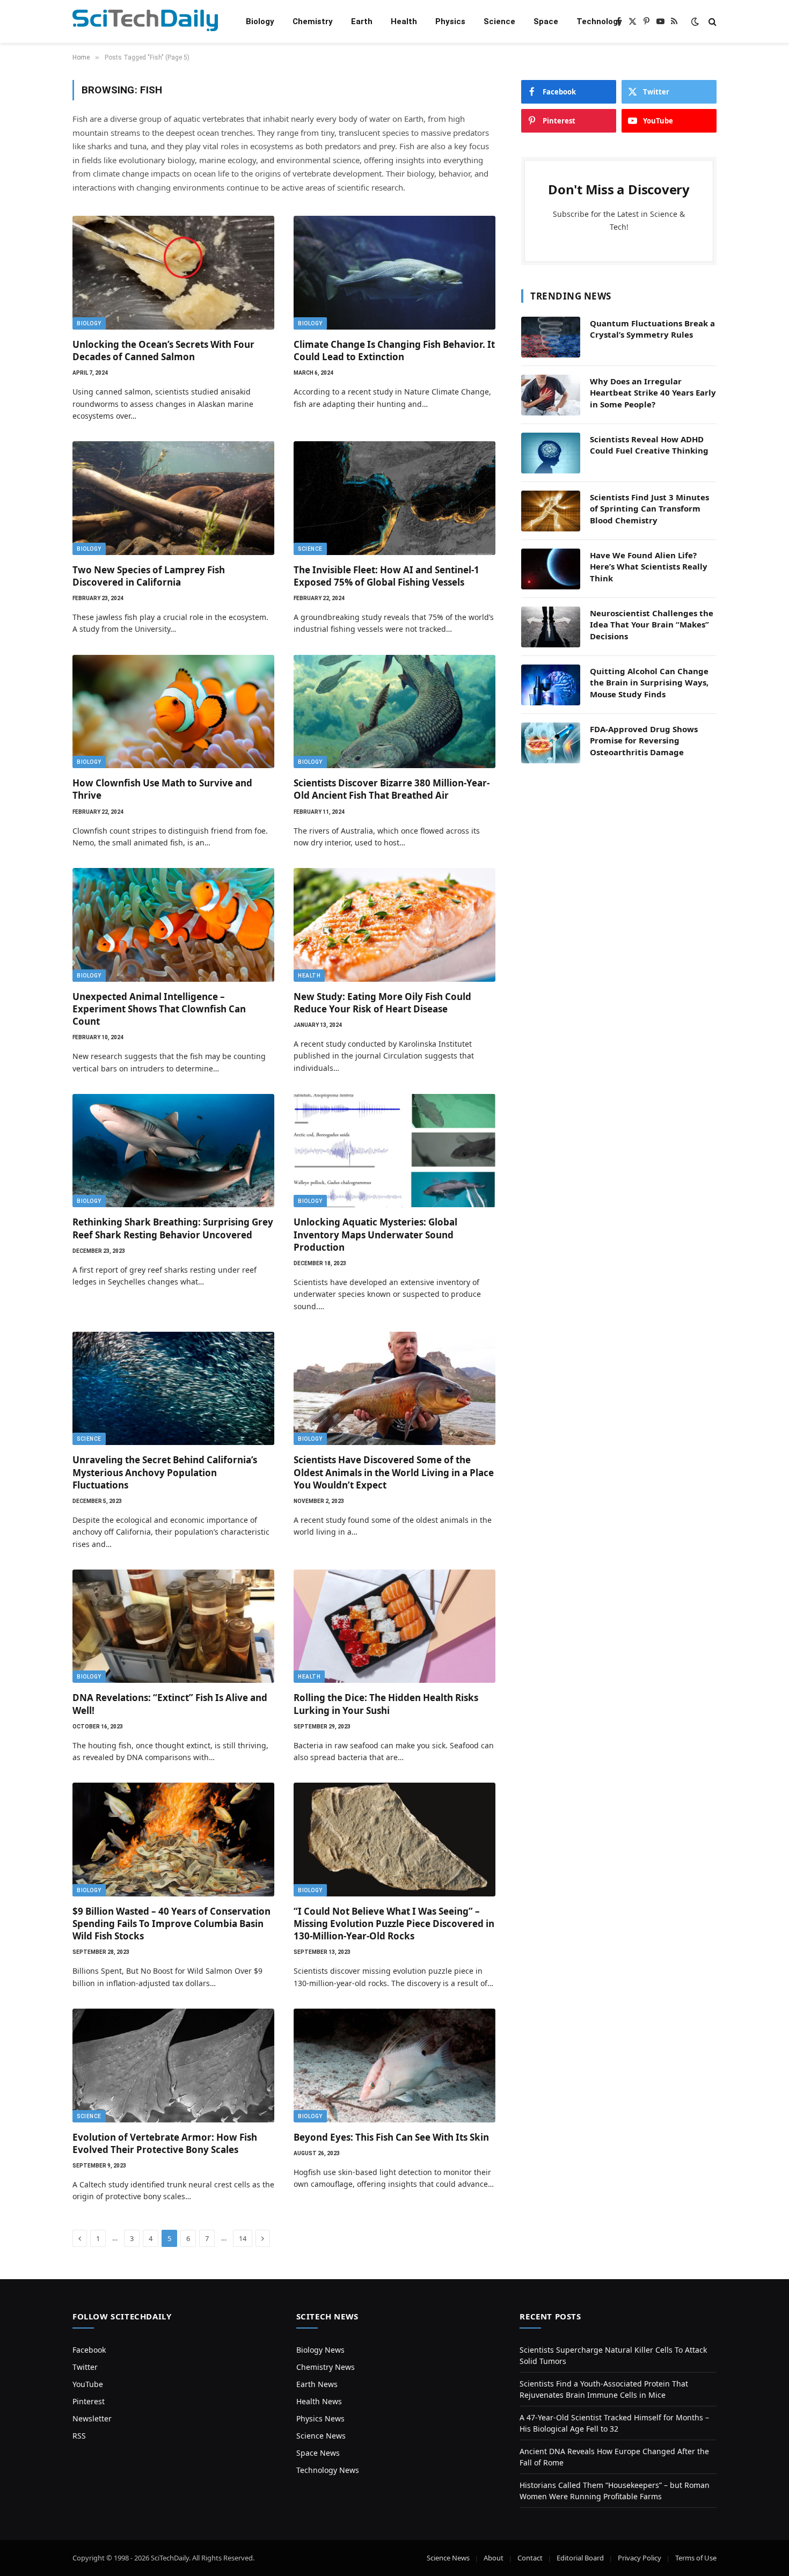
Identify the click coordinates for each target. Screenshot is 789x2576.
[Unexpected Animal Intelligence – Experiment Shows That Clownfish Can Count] (173, 925)
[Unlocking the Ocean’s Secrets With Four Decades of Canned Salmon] (173, 273)
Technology (599, 21)
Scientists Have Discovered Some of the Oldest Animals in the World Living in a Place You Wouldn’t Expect (394, 1472)
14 (243, 2238)
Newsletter (92, 2418)
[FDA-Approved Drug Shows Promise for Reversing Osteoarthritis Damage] (551, 743)
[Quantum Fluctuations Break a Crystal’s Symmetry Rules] (551, 337)
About (494, 2558)
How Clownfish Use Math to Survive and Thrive (162, 789)
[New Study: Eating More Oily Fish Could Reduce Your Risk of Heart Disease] (394, 925)
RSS (79, 2436)
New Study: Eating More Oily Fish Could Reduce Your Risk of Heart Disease (382, 1003)
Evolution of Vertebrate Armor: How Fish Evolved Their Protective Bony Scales (165, 2143)
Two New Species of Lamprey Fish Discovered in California (149, 576)
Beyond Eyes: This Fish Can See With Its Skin (391, 2137)
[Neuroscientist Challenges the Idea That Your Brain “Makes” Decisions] (551, 627)
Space (546, 21)
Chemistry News (326, 2367)
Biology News (320, 2350)
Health (404, 21)
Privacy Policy (640, 2558)
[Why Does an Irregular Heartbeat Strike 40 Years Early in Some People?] (551, 395)
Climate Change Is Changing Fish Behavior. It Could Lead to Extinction (394, 351)
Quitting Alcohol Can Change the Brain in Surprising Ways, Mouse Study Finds (649, 683)
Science (499, 21)
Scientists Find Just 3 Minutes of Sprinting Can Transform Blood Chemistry (649, 509)
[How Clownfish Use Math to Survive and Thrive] (173, 712)
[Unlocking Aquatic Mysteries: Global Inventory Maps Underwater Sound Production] (394, 1151)
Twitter (85, 2367)
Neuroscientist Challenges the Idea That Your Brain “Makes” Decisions (652, 625)
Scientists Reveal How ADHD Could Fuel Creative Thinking (649, 445)
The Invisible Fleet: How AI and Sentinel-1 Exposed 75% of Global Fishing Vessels (386, 576)
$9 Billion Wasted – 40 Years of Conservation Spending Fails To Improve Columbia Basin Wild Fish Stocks (171, 1924)
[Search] (711, 22)
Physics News (320, 2418)
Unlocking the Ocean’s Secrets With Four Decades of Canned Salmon (163, 351)
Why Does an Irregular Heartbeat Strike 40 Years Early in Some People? (653, 393)
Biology (260, 21)
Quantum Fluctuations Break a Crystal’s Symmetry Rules (652, 329)
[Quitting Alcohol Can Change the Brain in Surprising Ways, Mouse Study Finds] (551, 685)
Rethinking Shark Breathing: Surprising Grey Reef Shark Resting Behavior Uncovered (173, 1228)
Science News (321, 2436)
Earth (362, 21)
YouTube (88, 2384)
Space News (318, 2453)
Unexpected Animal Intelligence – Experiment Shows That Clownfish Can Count (159, 1009)
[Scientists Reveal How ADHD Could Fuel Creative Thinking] (551, 453)
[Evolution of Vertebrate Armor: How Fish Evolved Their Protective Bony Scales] (173, 2066)
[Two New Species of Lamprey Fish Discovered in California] (173, 498)
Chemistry (313, 21)
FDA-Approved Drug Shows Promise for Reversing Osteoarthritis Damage (644, 740)
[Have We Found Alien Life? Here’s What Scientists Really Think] (551, 569)
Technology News (328, 2470)
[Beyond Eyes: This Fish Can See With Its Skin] (394, 2066)
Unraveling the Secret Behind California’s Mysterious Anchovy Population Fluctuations (165, 1472)
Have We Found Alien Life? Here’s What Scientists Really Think (649, 567)
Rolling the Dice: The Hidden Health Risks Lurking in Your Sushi (386, 1704)
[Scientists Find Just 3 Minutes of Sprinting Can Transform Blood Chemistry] (551, 511)
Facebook (89, 2350)
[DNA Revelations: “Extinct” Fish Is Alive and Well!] (173, 1626)
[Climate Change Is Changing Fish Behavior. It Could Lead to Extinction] (394, 273)
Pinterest (89, 2401)
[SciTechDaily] (145, 22)
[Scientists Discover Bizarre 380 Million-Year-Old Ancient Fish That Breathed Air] (394, 712)
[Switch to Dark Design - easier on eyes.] (695, 21)
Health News (319, 2401)
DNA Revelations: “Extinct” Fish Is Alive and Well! (170, 1704)
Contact (530, 2558)
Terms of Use (696, 2558)
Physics (450, 21)
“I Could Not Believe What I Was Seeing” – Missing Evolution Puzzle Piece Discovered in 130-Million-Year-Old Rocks (394, 1924)
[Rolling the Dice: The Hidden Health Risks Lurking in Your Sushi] (394, 1626)
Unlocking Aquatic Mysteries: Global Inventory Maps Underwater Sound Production (375, 1234)
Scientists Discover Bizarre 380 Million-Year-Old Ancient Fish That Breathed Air (392, 789)
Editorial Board (580, 2558)
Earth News (317, 2384)
